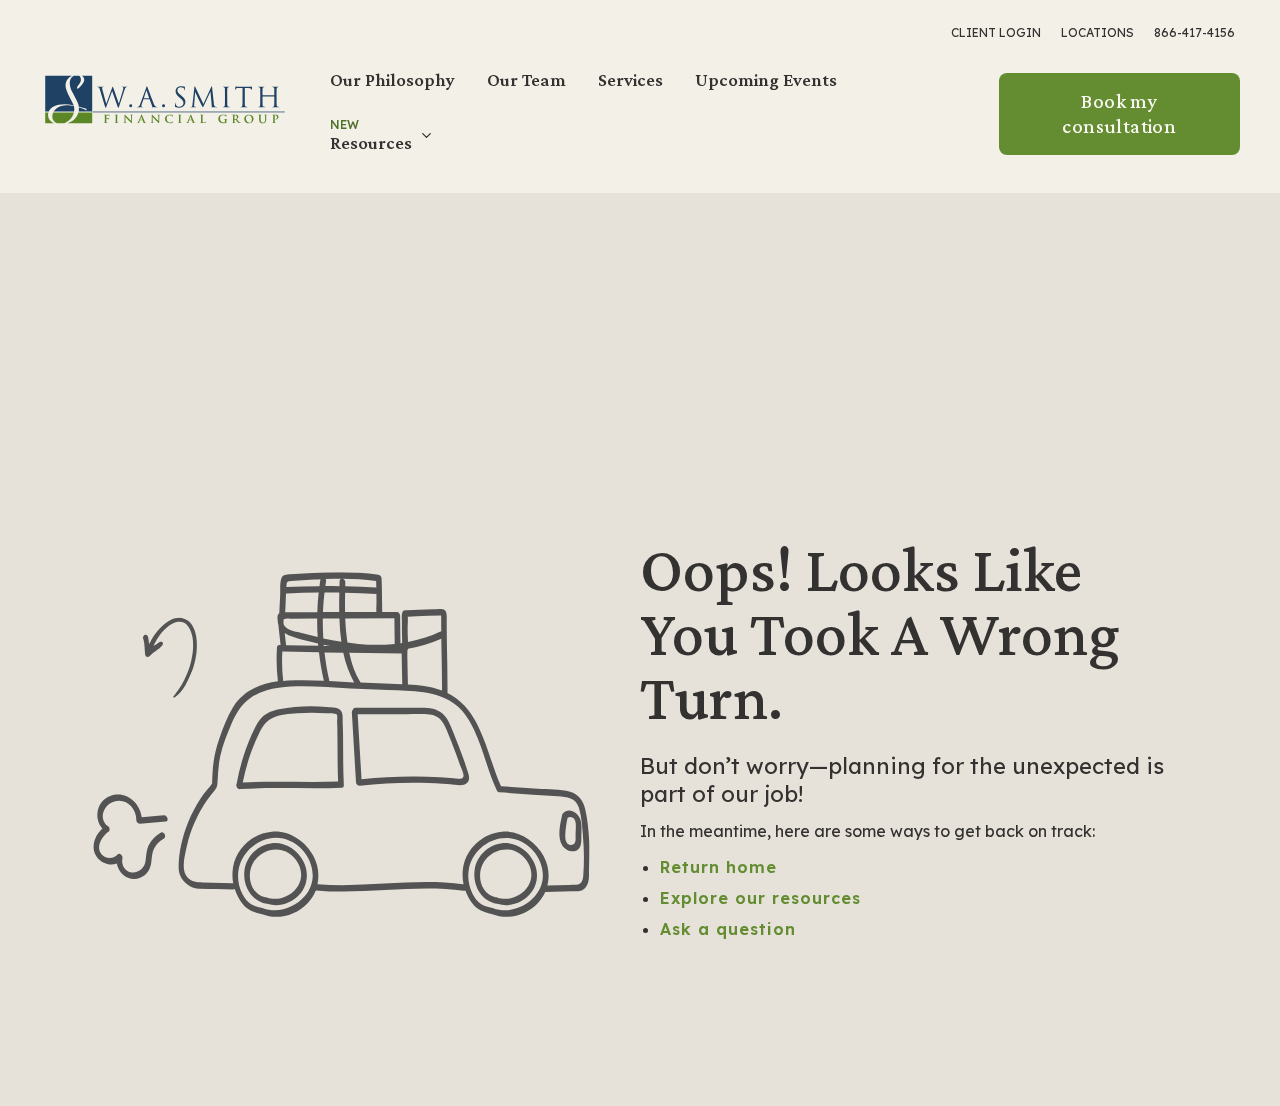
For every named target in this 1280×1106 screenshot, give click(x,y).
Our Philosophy (392, 79)
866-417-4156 (1194, 32)
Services (630, 79)
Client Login (996, 32)
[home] (165, 98)
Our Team (526, 79)
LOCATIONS (1097, 32)
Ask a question (728, 929)
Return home (718, 867)
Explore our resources (760, 898)
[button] (383, 143)
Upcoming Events (766, 79)
